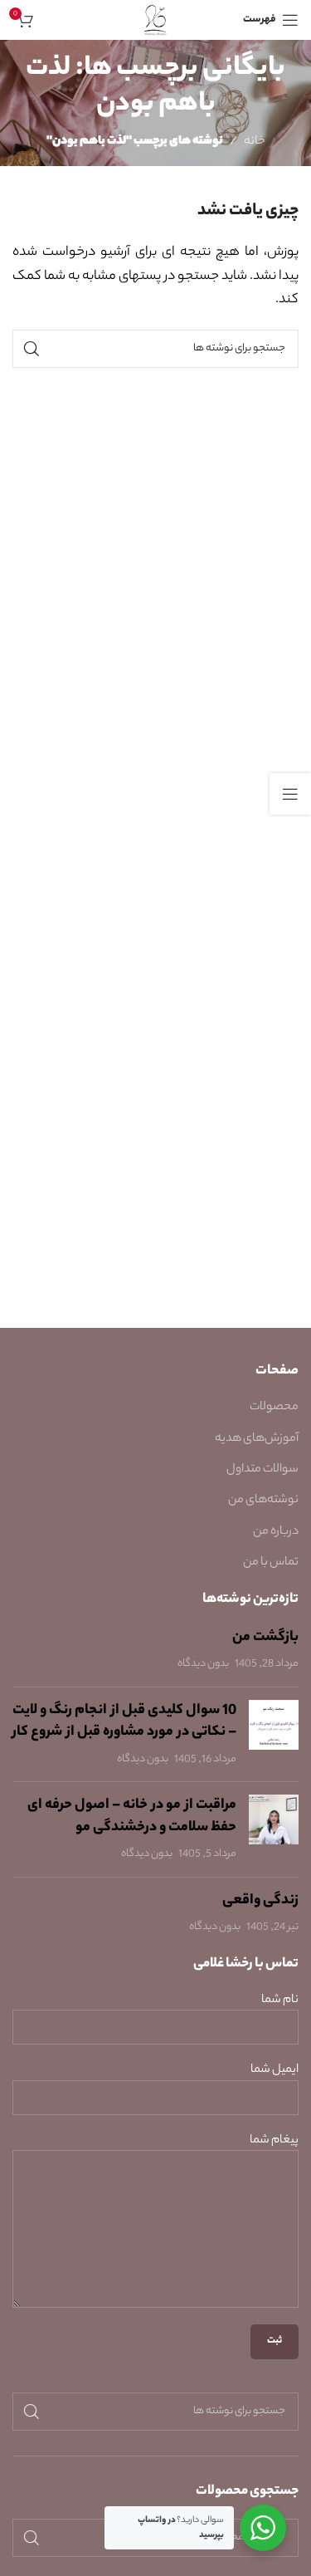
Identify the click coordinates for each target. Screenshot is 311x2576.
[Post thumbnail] (274, 1735)
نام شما (280, 2001)
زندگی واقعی (260, 1901)
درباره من (276, 1532)
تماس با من (271, 1563)
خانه (255, 142)
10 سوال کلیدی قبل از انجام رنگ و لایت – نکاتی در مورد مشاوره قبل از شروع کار (124, 1722)
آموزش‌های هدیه (257, 1439)
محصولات (274, 1408)
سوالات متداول (262, 1470)
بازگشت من (265, 1638)
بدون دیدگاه (203, 1664)
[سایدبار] (290, 794)
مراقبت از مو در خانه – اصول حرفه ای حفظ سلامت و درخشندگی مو (132, 1817)
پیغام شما (274, 2141)
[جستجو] (32, 349)
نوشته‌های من (263, 1501)
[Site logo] (155, 20)
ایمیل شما (275, 2071)
